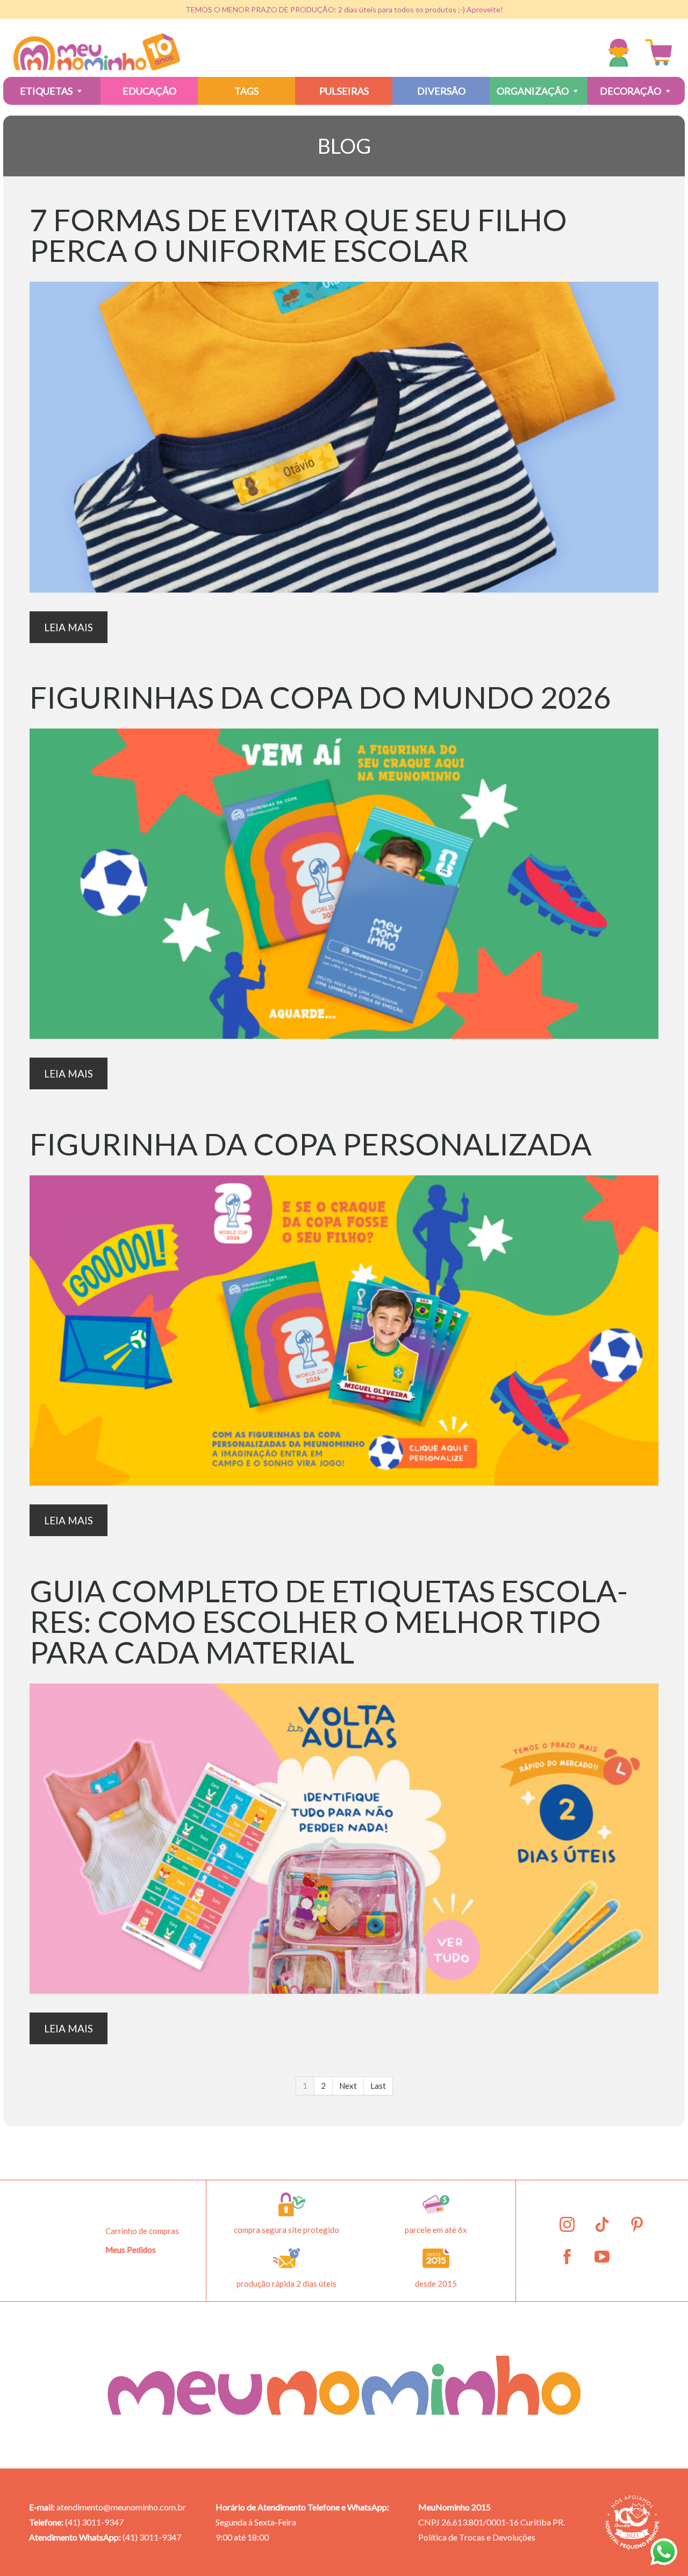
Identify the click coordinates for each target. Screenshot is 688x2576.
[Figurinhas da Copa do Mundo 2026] (344, 884)
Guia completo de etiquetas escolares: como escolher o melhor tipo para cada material (329, 1621)
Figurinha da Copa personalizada (311, 1144)
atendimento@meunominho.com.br (121, 2507)
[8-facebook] (567, 2257)
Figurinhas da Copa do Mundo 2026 (320, 697)
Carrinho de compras (142, 2231)
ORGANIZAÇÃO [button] (533, 91)
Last (378, 2086)
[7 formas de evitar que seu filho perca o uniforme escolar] (344, 437)
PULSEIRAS (344, 91)
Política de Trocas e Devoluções (477, 2537)
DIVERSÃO (441, 91)
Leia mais (69, 627)
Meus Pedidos (131, 2250)
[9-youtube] (602, 2257)
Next (348, 2086)
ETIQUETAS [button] (46, 91)
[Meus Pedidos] (621, 53)
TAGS (246, 91)
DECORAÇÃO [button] (630, 91)
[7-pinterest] (637, 2224)
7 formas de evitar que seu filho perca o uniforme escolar (298, 235)
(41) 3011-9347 (94, 2522)
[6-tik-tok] (602, 2224)
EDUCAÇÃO (149, 91)
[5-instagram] (567, 2224)
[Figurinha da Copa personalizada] (344, 1330)
